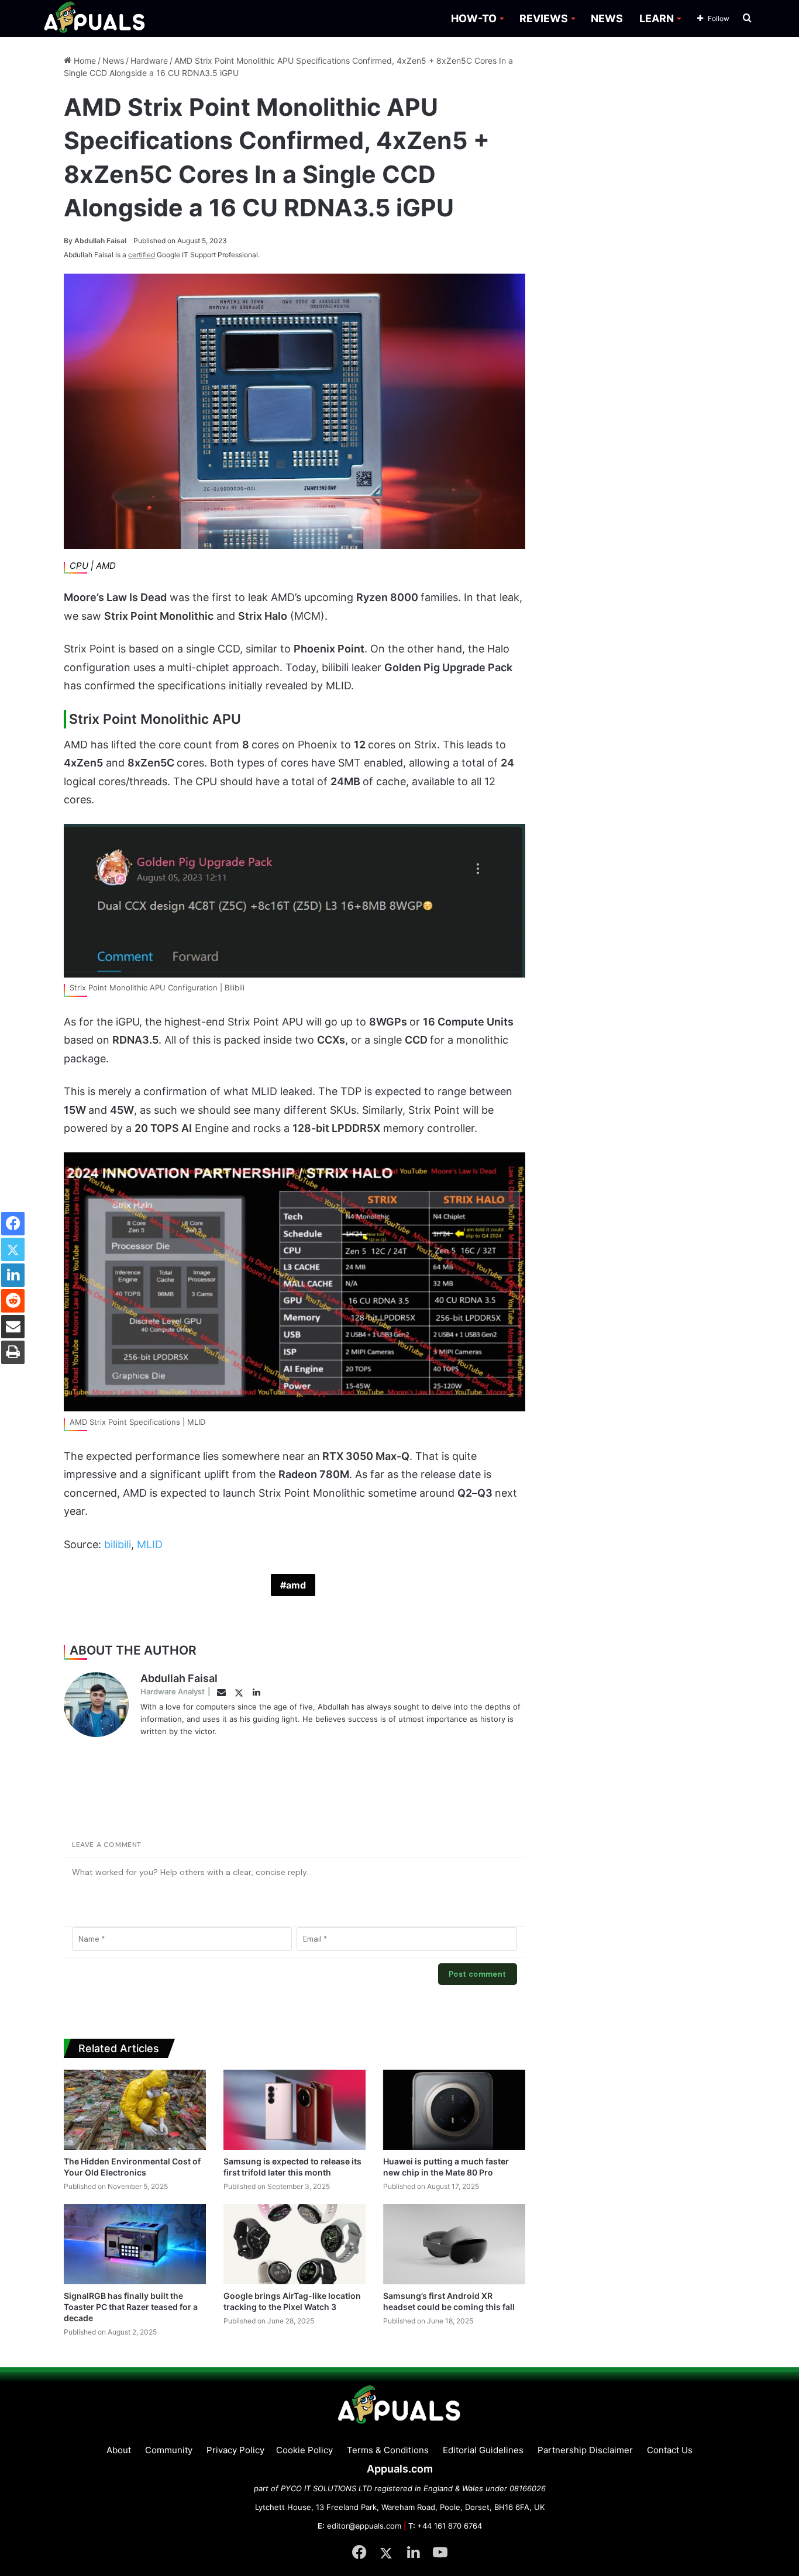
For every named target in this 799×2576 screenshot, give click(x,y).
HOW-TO (474, 18)
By (69, 241)
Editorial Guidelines (483, 2450)
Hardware (149, 61)
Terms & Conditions (388, 2450)
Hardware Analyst (173, 1691)
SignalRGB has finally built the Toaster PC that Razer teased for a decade (131, 2307)
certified (142, 255)
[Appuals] (95, 18)
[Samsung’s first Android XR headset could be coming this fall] (454, 2244)
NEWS (607, 18)
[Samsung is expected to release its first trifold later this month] (295, 2110)
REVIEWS (544, 18)
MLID (150, 1544)
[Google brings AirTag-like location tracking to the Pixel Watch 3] (295, 2244)
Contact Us (670, 2450)
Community (169, 2450)
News (113, 61)
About (119, 2450)
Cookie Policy (304, 2450)
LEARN (657, 18)
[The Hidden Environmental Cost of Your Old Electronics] (135, 2110)
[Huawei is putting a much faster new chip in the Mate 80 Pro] (454, 2110)
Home (84, 61)
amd (296, 1585)
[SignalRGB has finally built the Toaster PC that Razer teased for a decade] (135, 2244)
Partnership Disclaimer (585, 2450)
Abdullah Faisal (95, 241)
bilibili (118, 1544)
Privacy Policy (235, 2450)
